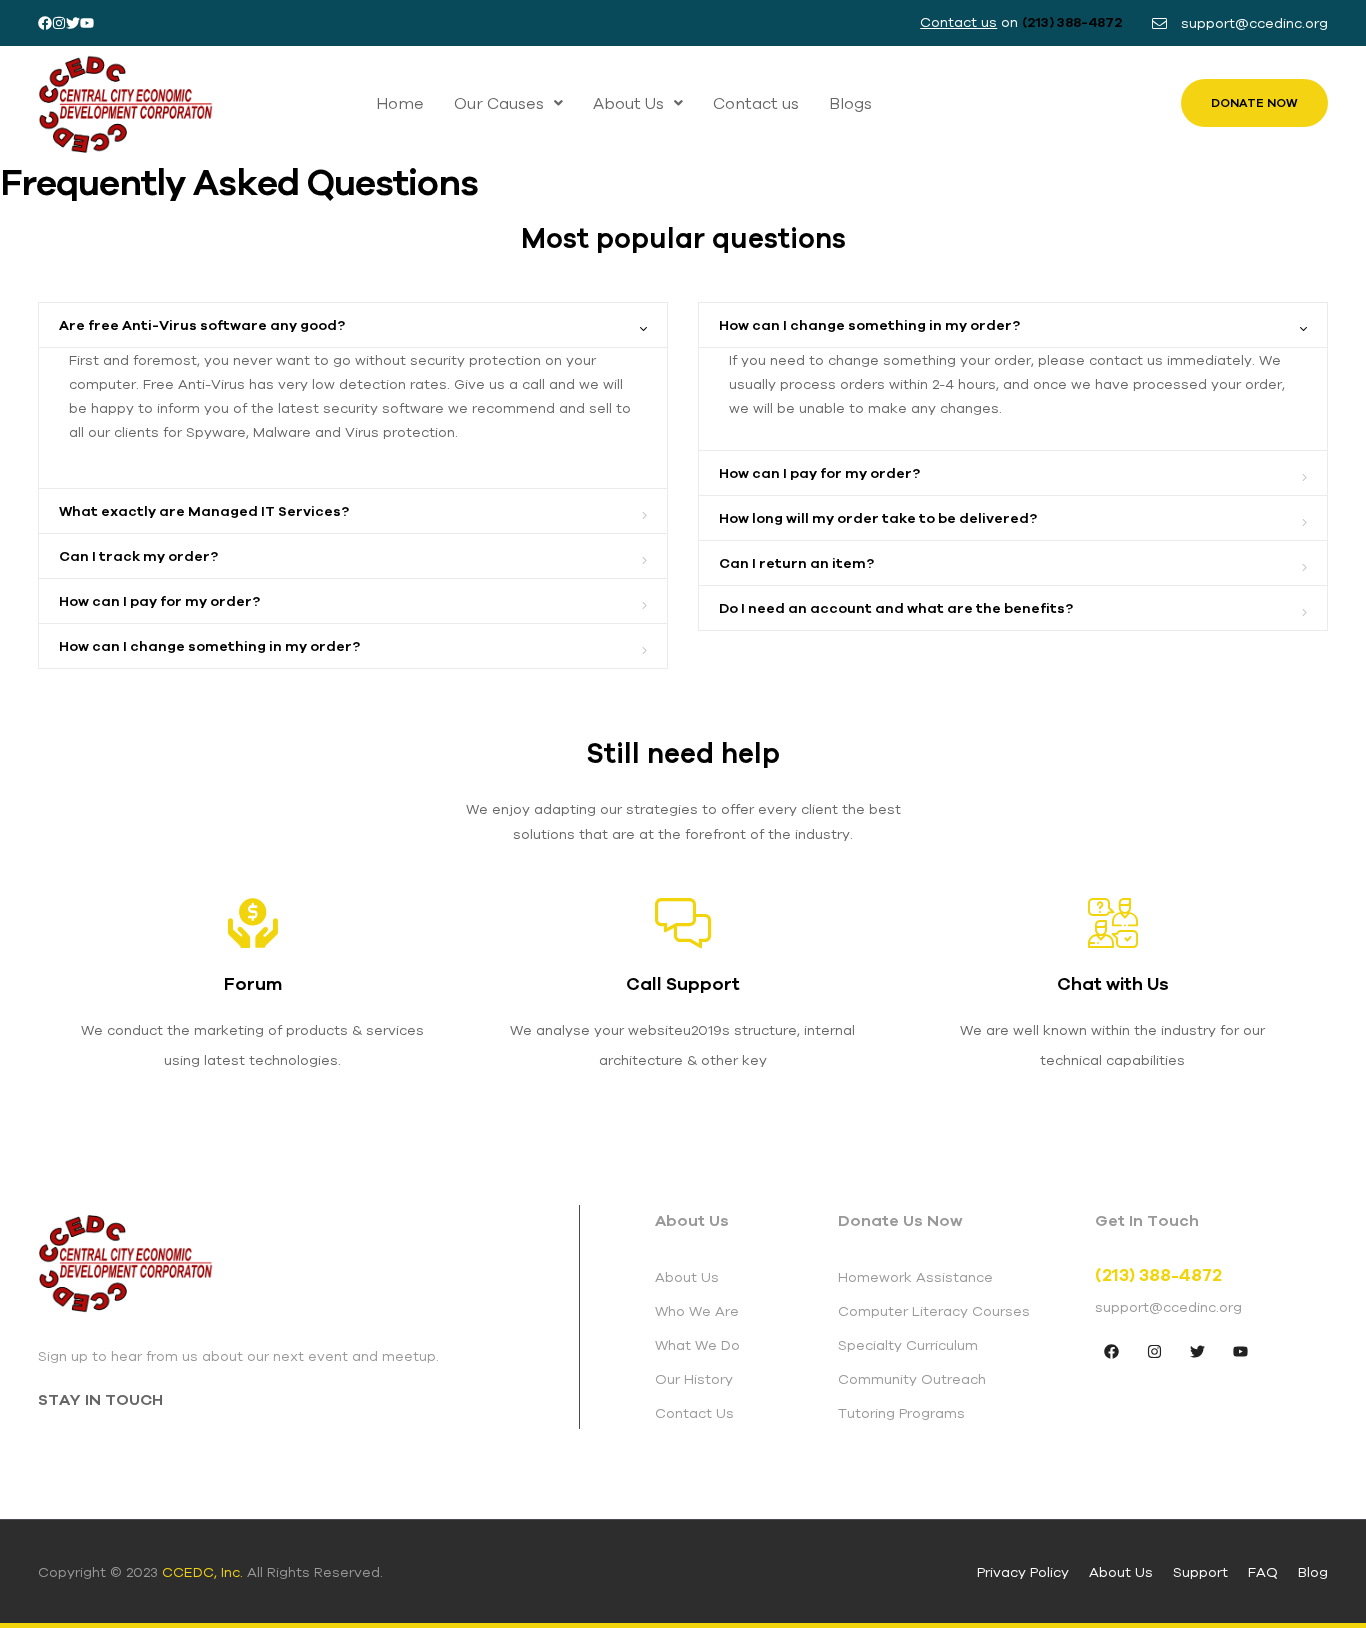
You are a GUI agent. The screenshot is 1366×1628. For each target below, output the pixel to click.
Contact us (756, 103)
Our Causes (499, 103)
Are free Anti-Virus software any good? (202, 325)
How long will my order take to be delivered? (878, 518)
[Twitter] (73, 23)
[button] (508, 103)
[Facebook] (45, 23)
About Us (628, 103)
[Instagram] (59, 23)
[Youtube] (87, 23)
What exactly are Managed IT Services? (204, 511)
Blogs (850, 103)
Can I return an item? (796, 563)
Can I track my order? (138, 556)
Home (400, 103)
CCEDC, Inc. (202, 1572)
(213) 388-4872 (1072, 22)
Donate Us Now (900, 1220)
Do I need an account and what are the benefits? (896, 608)
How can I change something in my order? (209, 646)
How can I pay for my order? (159, 601)
